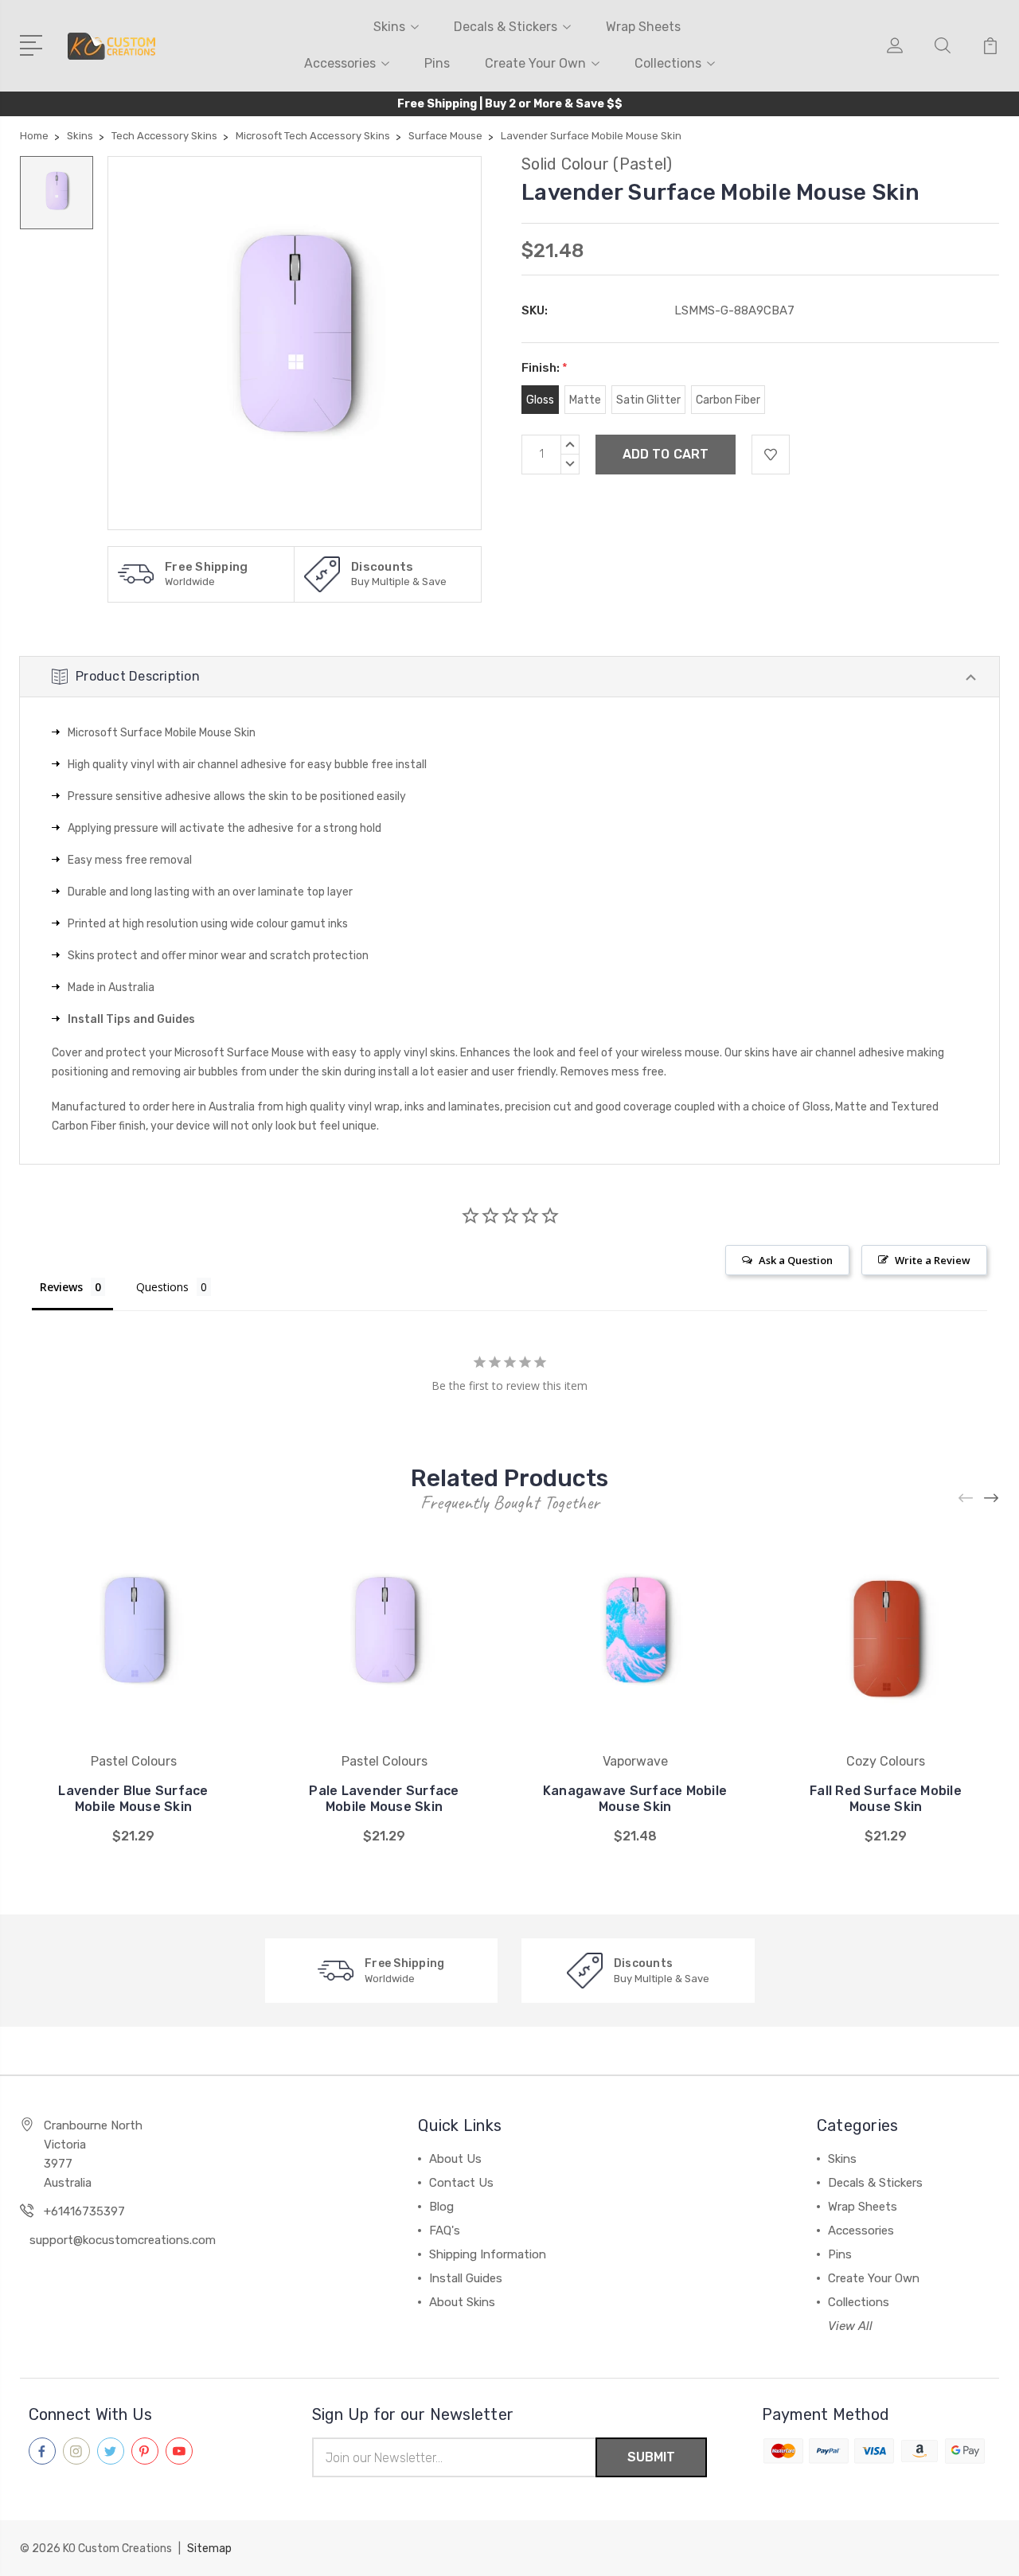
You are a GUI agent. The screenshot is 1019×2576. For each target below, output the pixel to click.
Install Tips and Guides (131, 1019)
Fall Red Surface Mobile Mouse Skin (886, 1799)
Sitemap (209, 2549)
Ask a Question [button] (796, 1260)
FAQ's (445, 2231)
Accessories (340, 63)
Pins (437, 63)
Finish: (545, 368)
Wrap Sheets (643, 27)
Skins (389, 27)
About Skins (462, 2302)
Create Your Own (535, 63)
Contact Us (461, 2183)
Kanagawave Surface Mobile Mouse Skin (635, 1799)
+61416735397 (84, 2211)
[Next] (992, 1498)
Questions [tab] (162, 1287)
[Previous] (966, 1498)
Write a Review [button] (933, 1260)
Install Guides (466, 2278)
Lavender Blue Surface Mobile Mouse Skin (133, 1799)
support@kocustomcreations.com (123, 2240)
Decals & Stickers (506, 27)
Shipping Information (488, 2254)
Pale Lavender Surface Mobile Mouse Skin (384, 1799)
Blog (441, 2207)
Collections (668, 63)
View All (850, 2326)
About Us (455, 2159)
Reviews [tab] (61, 1287)
